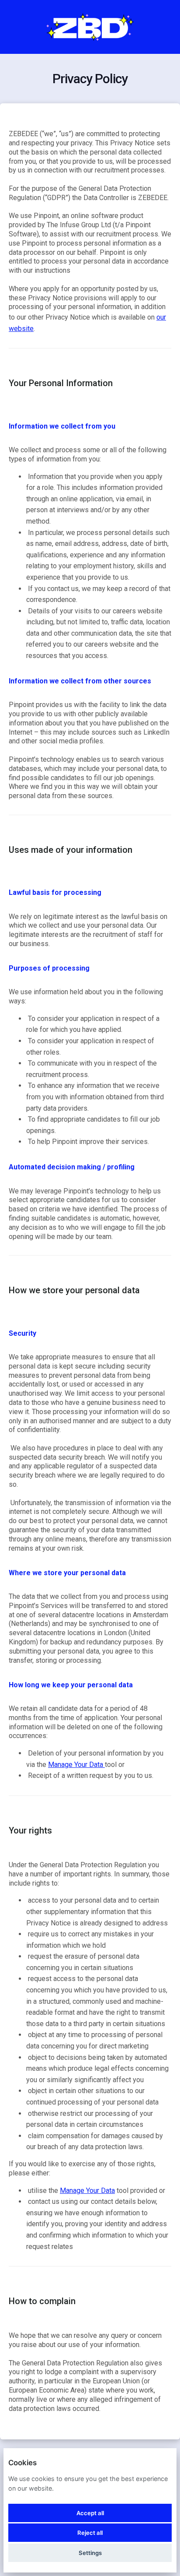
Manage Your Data (76, 1765)
